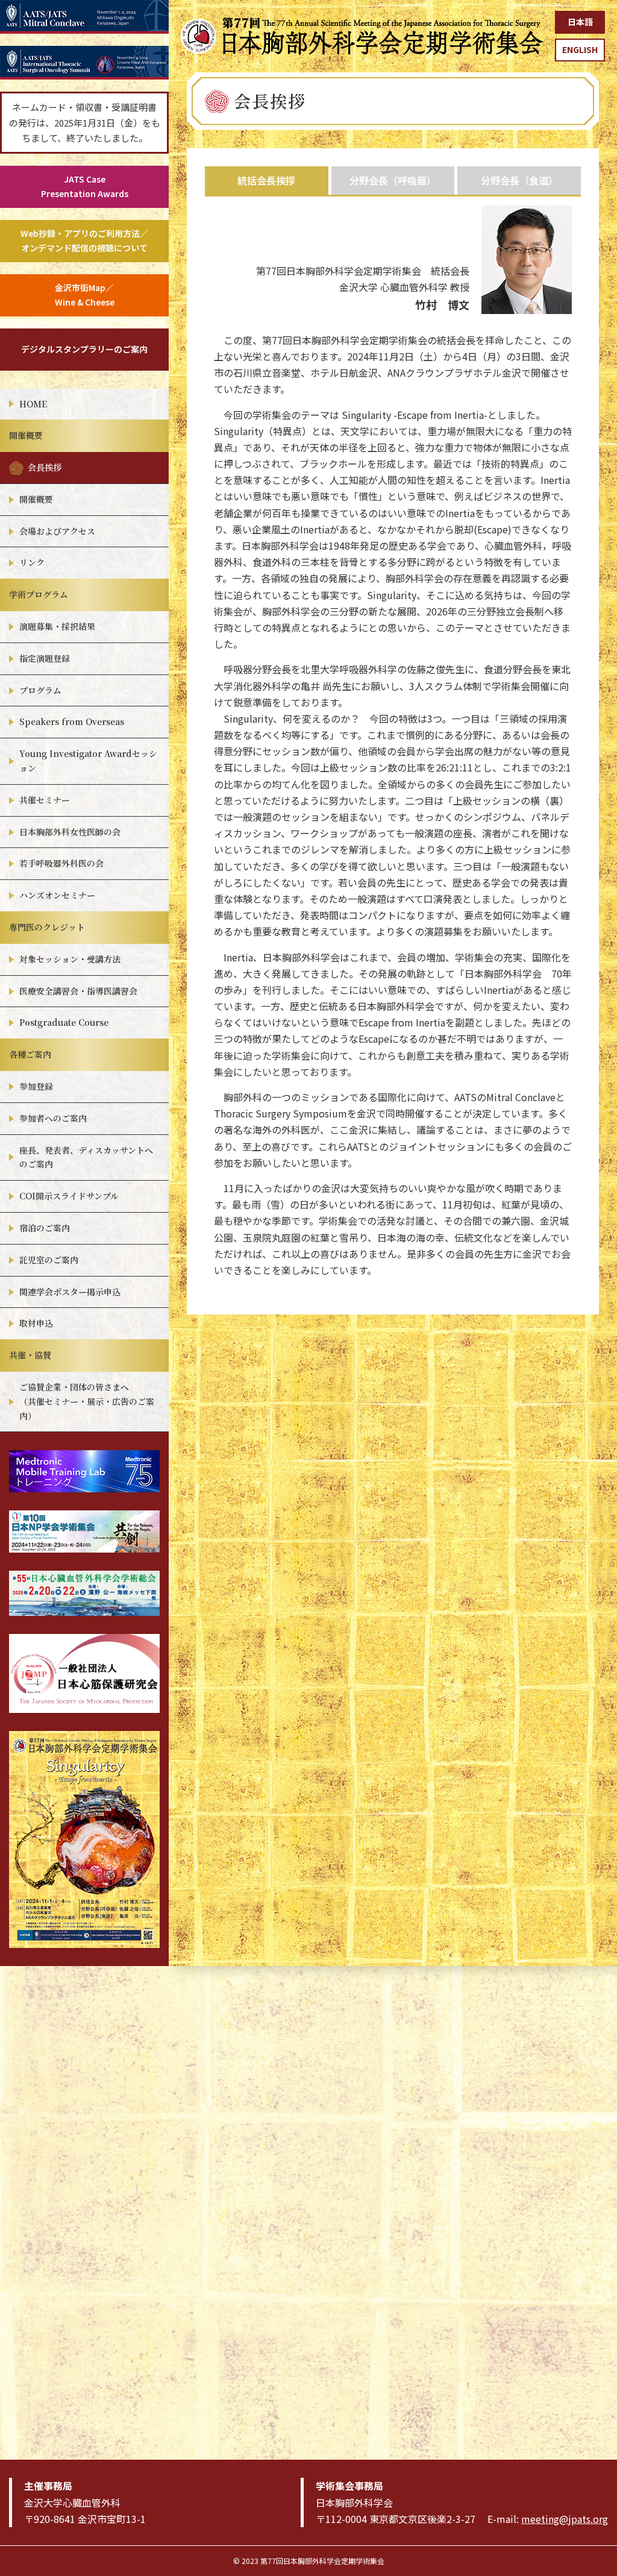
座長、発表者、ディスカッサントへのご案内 (86, 1157)
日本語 (580, 22)
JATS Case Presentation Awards (85, 186)
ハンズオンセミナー (57, 895)
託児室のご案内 (49, 1260)
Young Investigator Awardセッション (88, 761)
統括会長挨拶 (266, 180)
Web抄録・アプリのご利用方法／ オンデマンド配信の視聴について (84, 240)
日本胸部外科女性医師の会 (70, 832)
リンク (32, 562)
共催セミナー (45, 800)
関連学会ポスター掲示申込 (70, 1292)
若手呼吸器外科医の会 (61, 863)
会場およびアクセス (57, 531)
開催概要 (36, 499)
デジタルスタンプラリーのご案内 (84, 349)
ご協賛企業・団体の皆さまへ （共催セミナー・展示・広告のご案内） (87, 1401)
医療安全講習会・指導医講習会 (78, 991)
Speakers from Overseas (72, 721)
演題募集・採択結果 (57, 626)
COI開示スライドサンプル (69, 1196)
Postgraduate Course (64, 1022)
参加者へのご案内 (53, 1118)
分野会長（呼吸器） (393, 180)
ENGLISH (580, 49)
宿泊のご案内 (45, 1228)
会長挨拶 (45, 467)
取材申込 (36, 1323)
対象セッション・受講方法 (70, 959)
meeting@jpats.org (565, 2519)
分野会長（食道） (519, 180)
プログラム (40, 690)
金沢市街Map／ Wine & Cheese (85, 295)
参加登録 (36, 1086)
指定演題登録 (45, 658)
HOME (33, 404)
